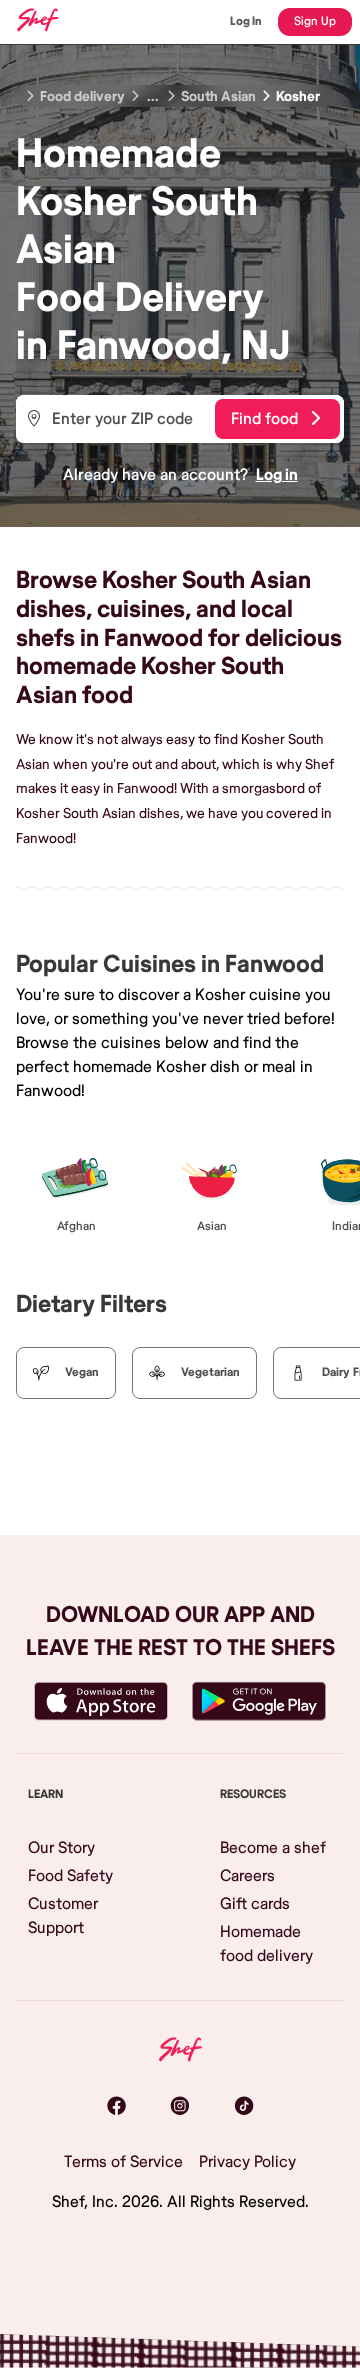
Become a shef (273, 1848)
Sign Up (315, 21)
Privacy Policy (247, 2162)
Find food (264, 419)
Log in (277, 475)
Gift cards (255, 1904)
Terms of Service (123, 2162)
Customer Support (63, 1916)
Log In (246, 21)
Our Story (61, 1848)
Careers (247, 1876)
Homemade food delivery (266, 1944)
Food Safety (70, 1876)
